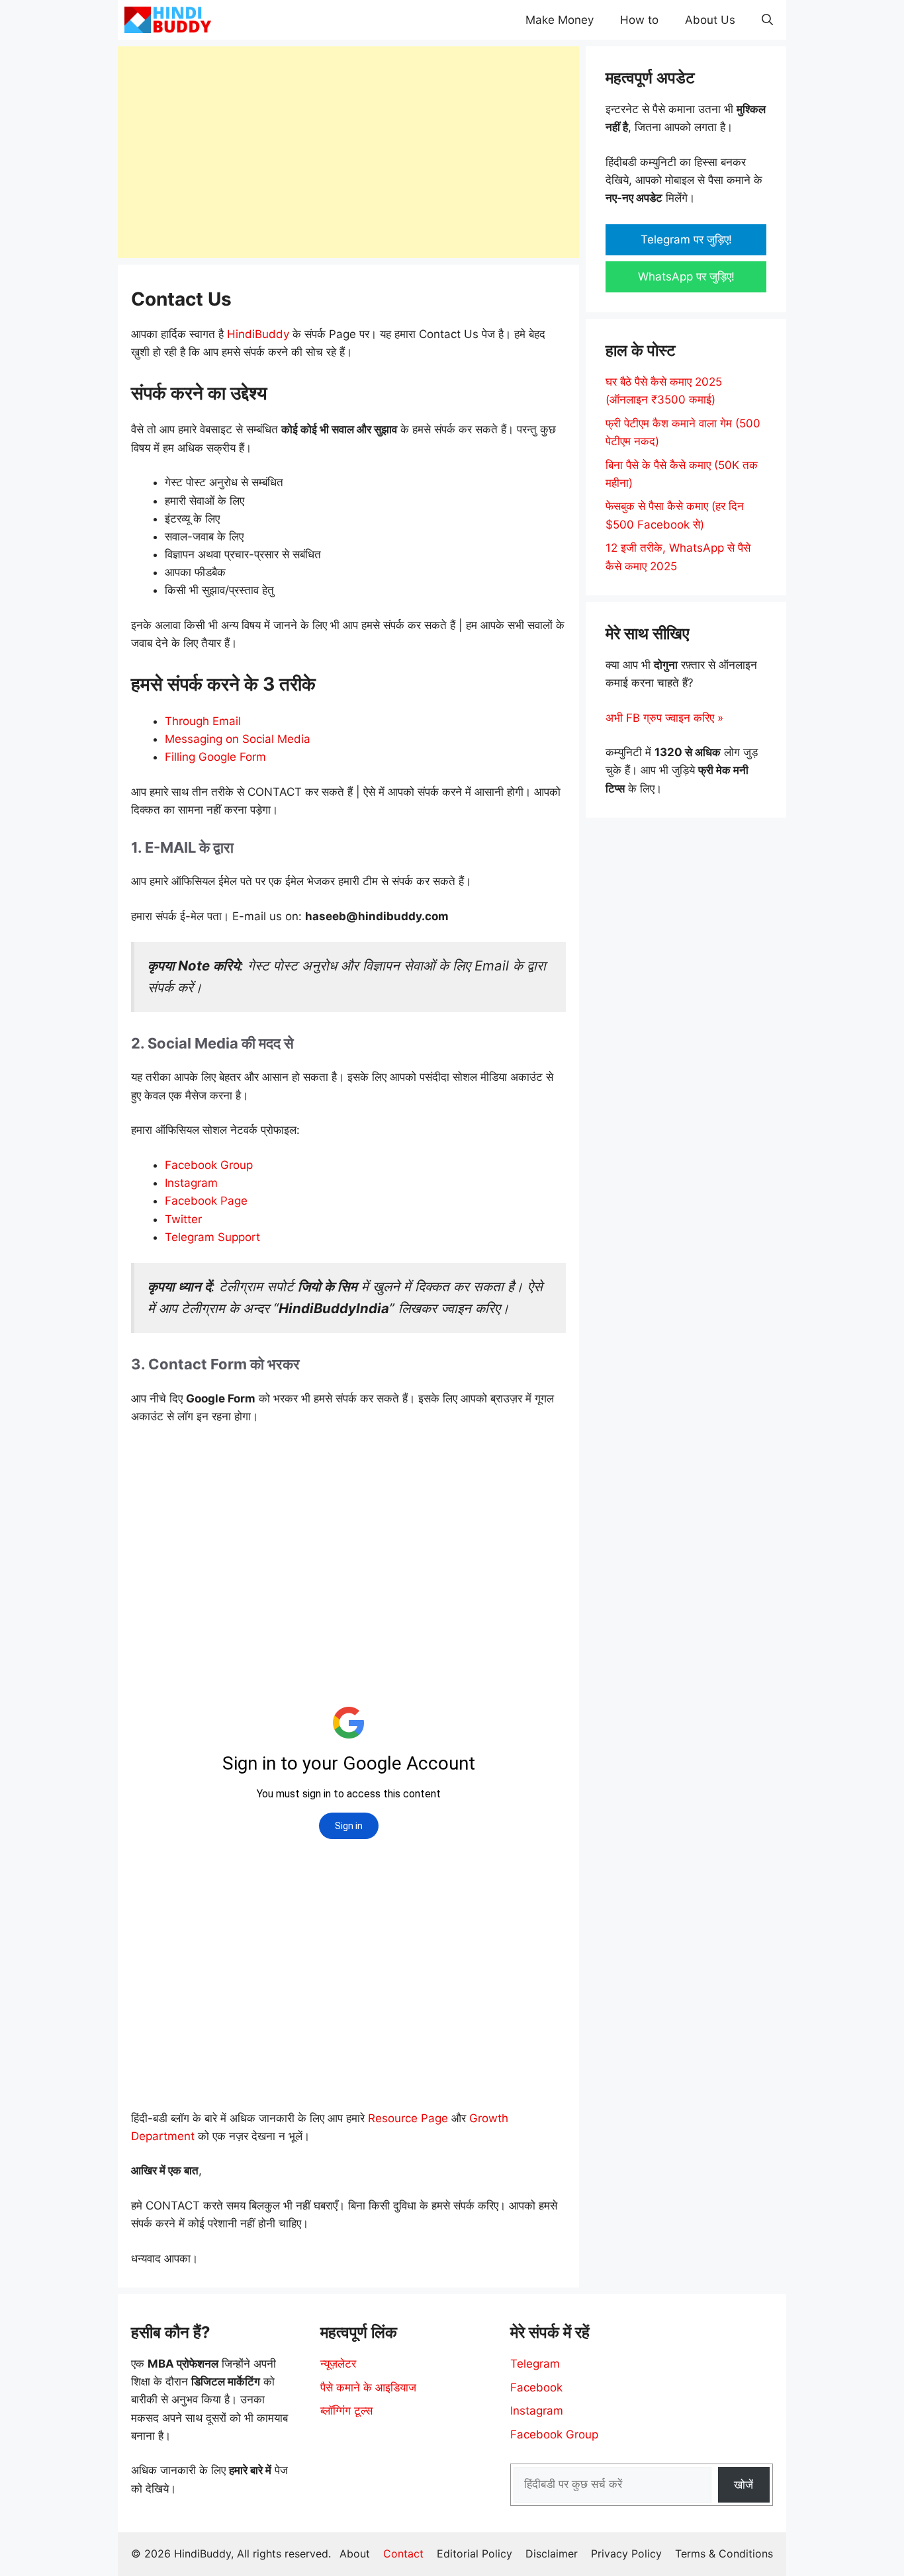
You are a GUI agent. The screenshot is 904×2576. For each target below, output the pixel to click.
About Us (710, 20)
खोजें (744, 2485)
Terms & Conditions (724, 2554)
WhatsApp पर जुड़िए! (686, 277)
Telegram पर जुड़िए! (686, 239)
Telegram (535, 2364)
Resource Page (408, 2118)
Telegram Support (212, 1237)
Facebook (536, 2387)
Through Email (203, 721)
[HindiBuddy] (168, 20)
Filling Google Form (215, 757)
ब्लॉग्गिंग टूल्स (346, 2411)
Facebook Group (209, 1165)
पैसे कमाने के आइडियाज (368, 2387)
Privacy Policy (626, 2554)
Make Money (560, 20)
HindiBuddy (258, 334)
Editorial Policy (475, 2554)
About (355, 2554)
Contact (403, 2554)
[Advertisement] (348, 152)
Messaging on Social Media (238, 739)
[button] (767, 20)
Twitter (183, 1219)
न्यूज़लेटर (338, 2364)
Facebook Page (206, 1201)
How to (639, 20)
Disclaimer (552, 2554)
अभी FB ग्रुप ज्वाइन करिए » (664, 718)
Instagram (191, 1183)
